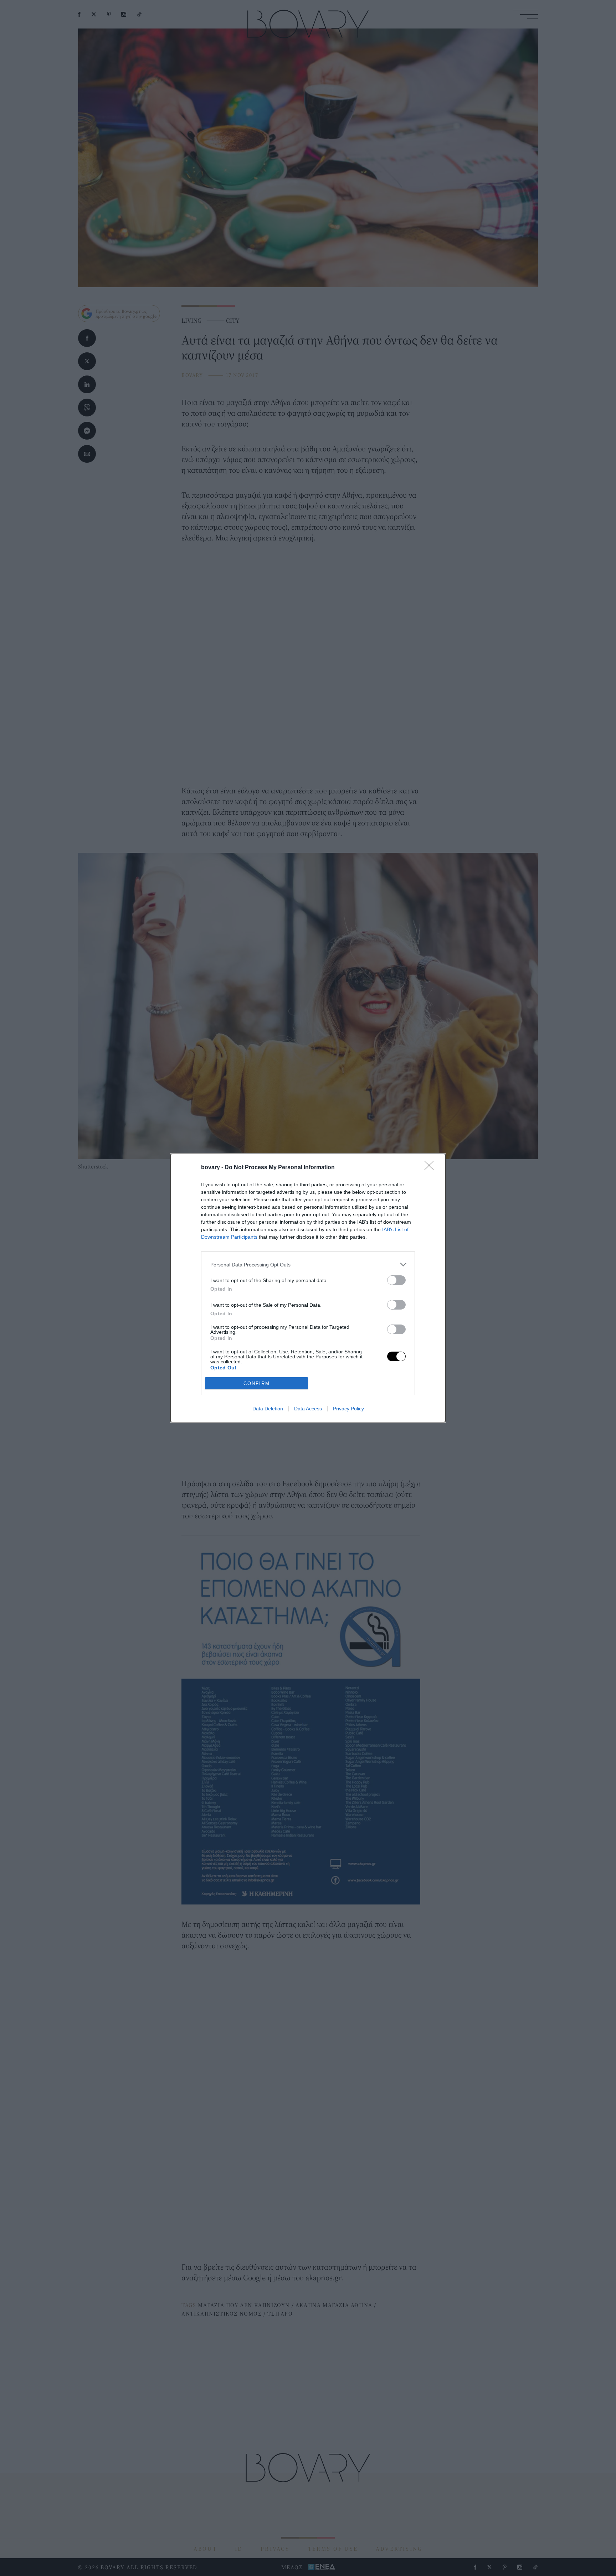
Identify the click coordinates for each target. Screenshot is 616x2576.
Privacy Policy (348, 1409)
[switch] (396, 1280)
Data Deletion (268, 1409)
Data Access (308, 1409)
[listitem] (308, 1264)
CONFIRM (257, 1383)
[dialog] (308, 1288)
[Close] (431, 1168)
